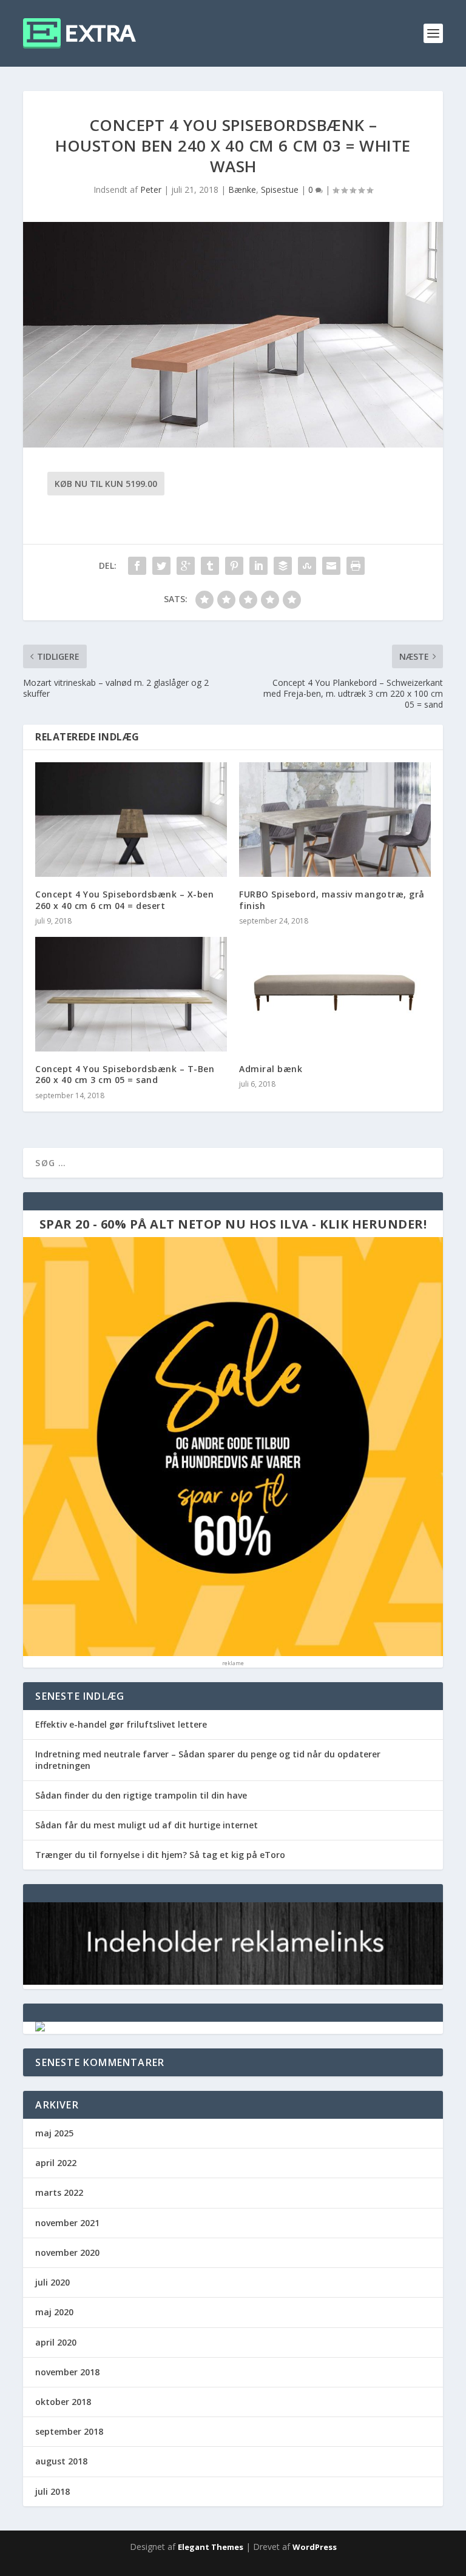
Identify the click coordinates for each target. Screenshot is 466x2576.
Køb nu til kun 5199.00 (106, 484)
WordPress (315, 2547)
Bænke (242, 190)
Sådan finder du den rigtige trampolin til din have (141, 1795)
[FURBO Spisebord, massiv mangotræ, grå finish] (335, 820)
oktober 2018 (63, 2402)
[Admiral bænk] (335, 994)
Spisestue (280, 190)
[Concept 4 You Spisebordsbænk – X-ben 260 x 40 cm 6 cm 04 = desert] (131, 820)
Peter (151, 190)
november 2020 (67, 2252)
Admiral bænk (271, 1069)
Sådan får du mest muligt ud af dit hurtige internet (147, 1825)
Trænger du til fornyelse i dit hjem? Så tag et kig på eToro (160, 1855)
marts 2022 (59, 2192)
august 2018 (61, 2461)
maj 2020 (54, 2312)
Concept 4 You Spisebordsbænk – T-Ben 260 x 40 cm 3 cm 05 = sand (125, 1074)
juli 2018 (52, 2491)
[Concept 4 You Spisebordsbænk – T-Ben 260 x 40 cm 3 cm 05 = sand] (131, 994)
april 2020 (56, 2342)
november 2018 (67, 2372)
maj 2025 (54, 2133)
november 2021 (67, 2223)
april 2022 (56, 2163)
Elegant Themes (211, 2547)
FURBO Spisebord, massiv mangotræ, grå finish (332, 900)
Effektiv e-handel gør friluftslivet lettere (121, 1724)
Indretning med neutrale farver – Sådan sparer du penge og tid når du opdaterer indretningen (208, 1759)
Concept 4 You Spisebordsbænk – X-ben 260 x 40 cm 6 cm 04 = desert (124, 900)
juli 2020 (52, 2282)
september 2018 (69, 2431)
